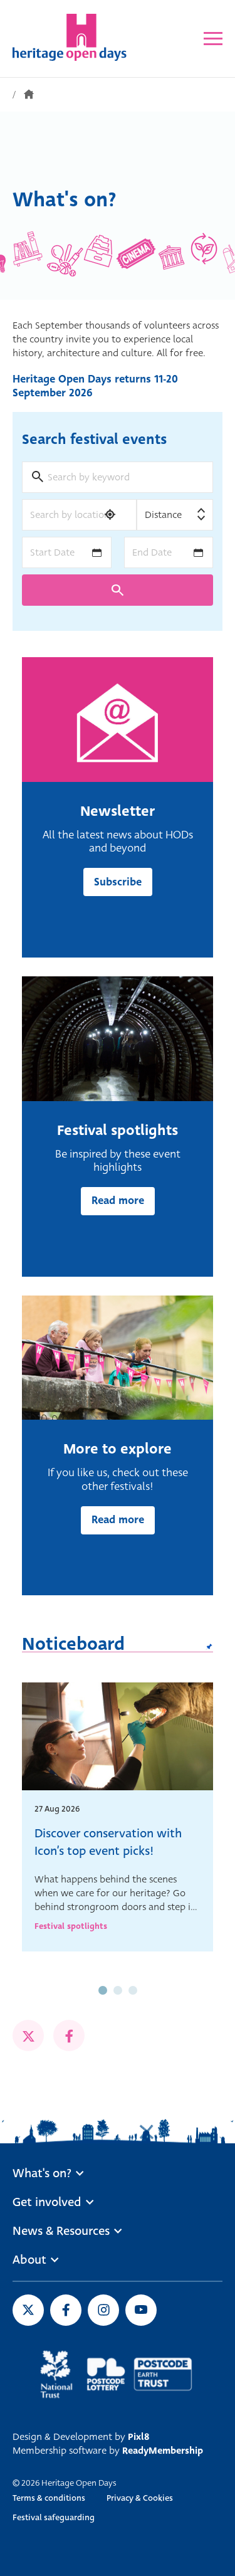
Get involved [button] (47, 2202)
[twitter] (28, 2035)
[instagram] (103, 2310)
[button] (103, 1990)
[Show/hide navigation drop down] (213, 39)
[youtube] (141, 2310)
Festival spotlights (71, 1926)
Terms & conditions (49, 2498)
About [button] (29, 2260)
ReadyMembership (163, 2451)
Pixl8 (138, 2437)
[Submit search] (118, 590)
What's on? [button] (42, 2173)
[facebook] (69, 2035)
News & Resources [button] (61, 2231)
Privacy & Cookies (140, 2498)
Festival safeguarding (54, 2517)
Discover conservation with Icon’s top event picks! (108, 1842)
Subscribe (118, 882)
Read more (118, 1201)
